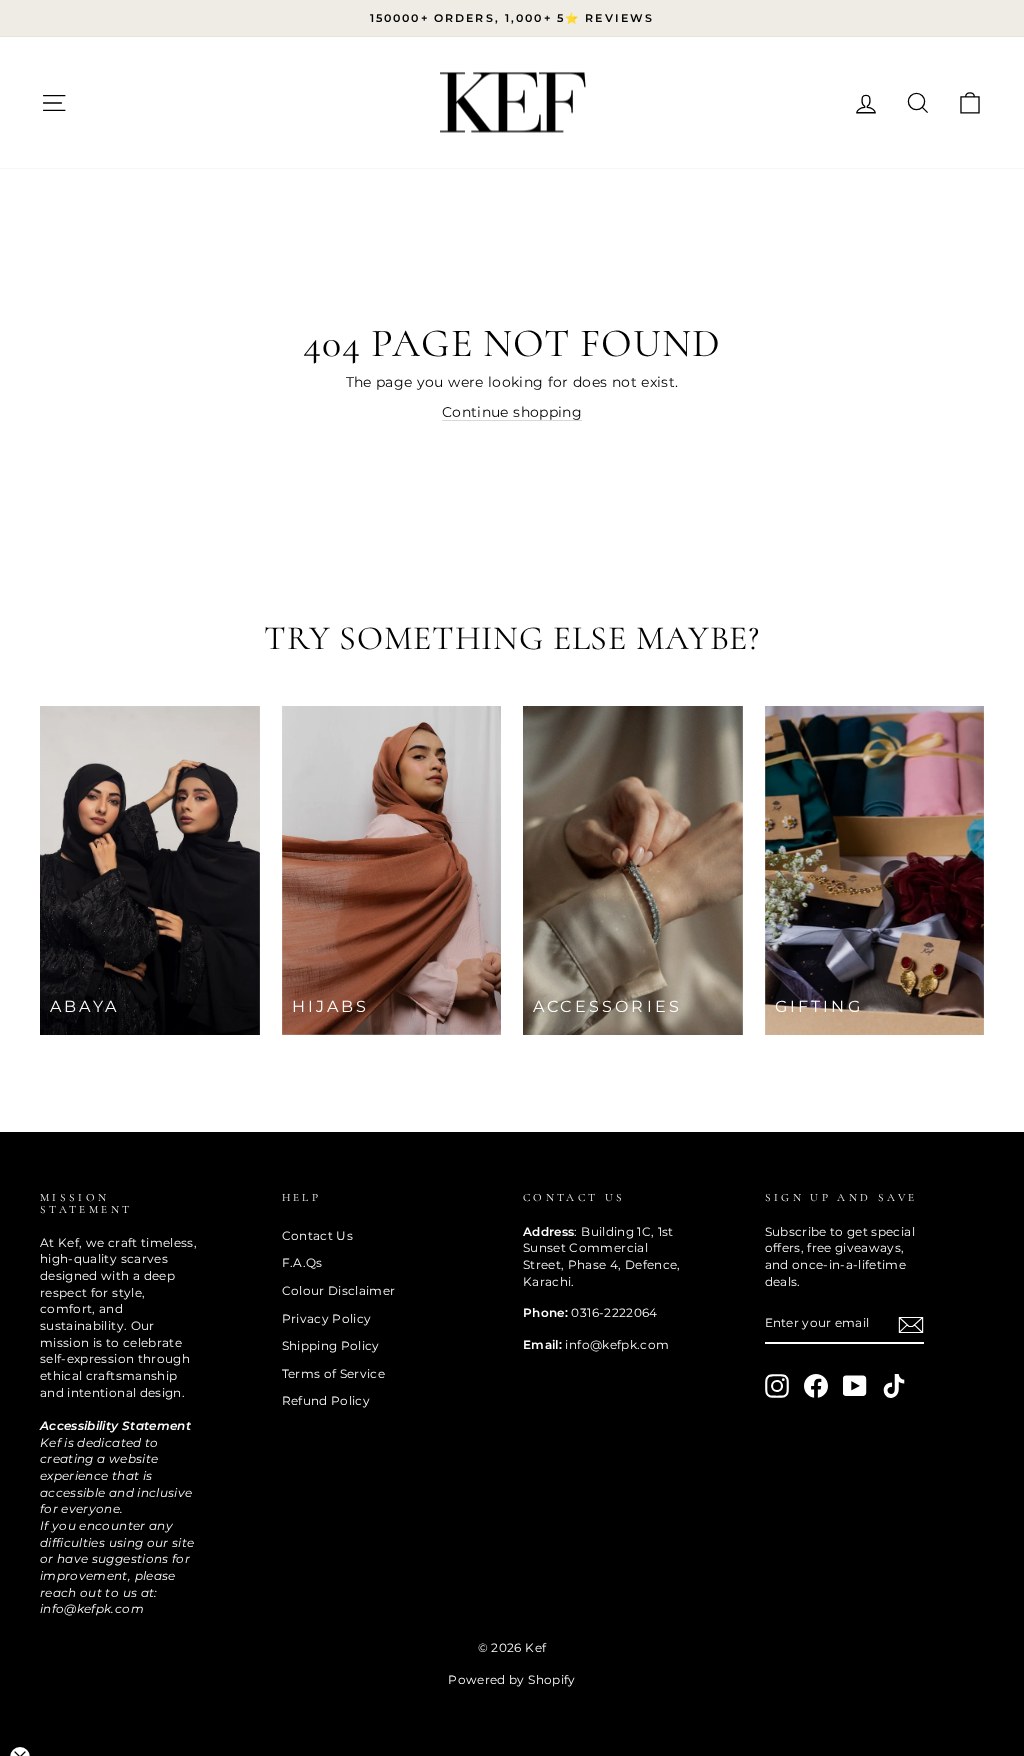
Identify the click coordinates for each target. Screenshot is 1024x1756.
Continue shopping (512, 412)
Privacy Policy (327, 1318)
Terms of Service (334, 1373)
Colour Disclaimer (339, 1290)
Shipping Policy (331, 1345)
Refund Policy (326, 1400)
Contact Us (318, 1235)
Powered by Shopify (511, 1679)
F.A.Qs (302, 1262)
